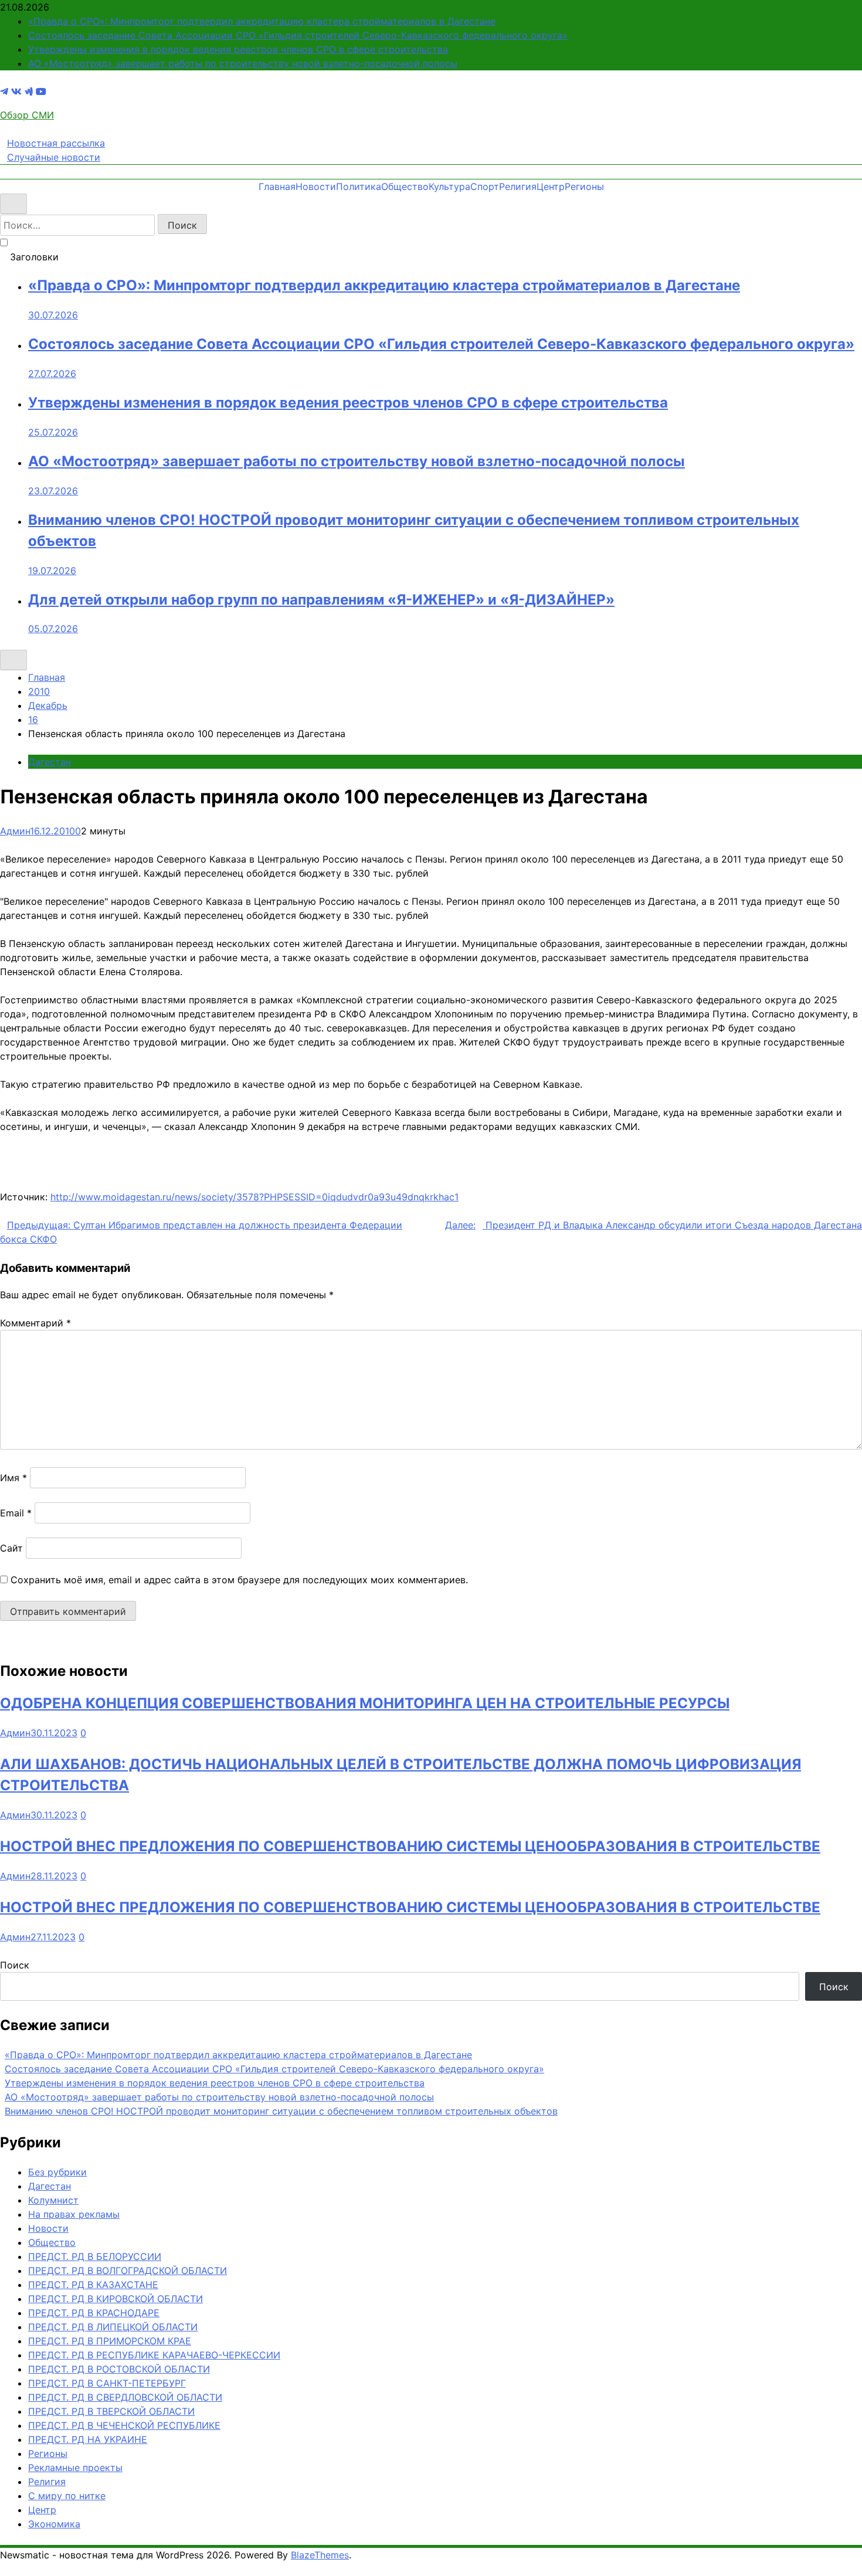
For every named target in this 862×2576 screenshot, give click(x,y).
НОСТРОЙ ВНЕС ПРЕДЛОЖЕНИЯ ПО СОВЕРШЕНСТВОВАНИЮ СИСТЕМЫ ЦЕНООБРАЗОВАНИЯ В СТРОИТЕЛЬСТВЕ (410, 1846)
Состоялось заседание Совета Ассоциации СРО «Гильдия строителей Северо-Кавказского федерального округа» (298, 35)
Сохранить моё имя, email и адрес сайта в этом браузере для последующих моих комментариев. (239, 1580)
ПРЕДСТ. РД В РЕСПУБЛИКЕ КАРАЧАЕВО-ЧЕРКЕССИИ (154, 2355)
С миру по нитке (67, 2496)
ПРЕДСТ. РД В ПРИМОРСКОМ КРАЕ (110, 2341)
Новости (316, 186)
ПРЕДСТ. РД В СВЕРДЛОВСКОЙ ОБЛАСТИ (125, 2397)
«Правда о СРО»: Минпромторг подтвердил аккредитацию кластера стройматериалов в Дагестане (262, 21)
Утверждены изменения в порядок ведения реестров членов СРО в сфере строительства (238, 49)
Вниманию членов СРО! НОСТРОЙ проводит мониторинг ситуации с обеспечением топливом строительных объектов (281, 2111)
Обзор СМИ (27, 115)
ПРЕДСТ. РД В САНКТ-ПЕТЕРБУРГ (107, 2383)
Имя (13, 1478)
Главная (277, 186)
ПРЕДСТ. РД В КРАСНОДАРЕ (94, 2313)
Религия (518, 186)
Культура (449, 186)
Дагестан (50, 762)
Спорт (485, 186)
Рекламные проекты (75, 2468)
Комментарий (35, 1323)
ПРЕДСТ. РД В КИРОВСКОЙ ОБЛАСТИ (116, 2299)
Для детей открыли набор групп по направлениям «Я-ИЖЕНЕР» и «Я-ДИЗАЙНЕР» (321, 600)
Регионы (584, 186)
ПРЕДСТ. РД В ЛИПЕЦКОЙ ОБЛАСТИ (113, 2327)
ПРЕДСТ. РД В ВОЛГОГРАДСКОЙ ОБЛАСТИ (128, 2270)
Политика (359, 186)
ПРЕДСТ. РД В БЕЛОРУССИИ (95, 2256)
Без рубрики (57, 2172)
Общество (405, 186)
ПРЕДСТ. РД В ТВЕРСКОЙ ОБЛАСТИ (111, 2411)
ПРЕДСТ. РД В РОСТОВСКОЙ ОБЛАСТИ (119, 2369)
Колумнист (53, 2200)
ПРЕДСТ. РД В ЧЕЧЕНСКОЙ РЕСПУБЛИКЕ (124, 2425)
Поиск (15, 1965)
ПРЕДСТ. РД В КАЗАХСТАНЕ (93, 2285)
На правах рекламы (74, 2214)
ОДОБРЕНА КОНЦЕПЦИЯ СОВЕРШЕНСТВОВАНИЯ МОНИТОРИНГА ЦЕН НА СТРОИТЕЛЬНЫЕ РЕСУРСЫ (365, 1703)
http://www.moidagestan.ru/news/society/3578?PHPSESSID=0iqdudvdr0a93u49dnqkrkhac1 (254, 1197)
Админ (15, 831)
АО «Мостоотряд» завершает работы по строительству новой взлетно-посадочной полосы (243, 63)
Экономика (54, 2524)
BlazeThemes (320, 2555)
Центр (551, 186)
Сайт (11, 1548)
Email (16, 1513)
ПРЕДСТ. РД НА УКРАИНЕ (88, 2439)
